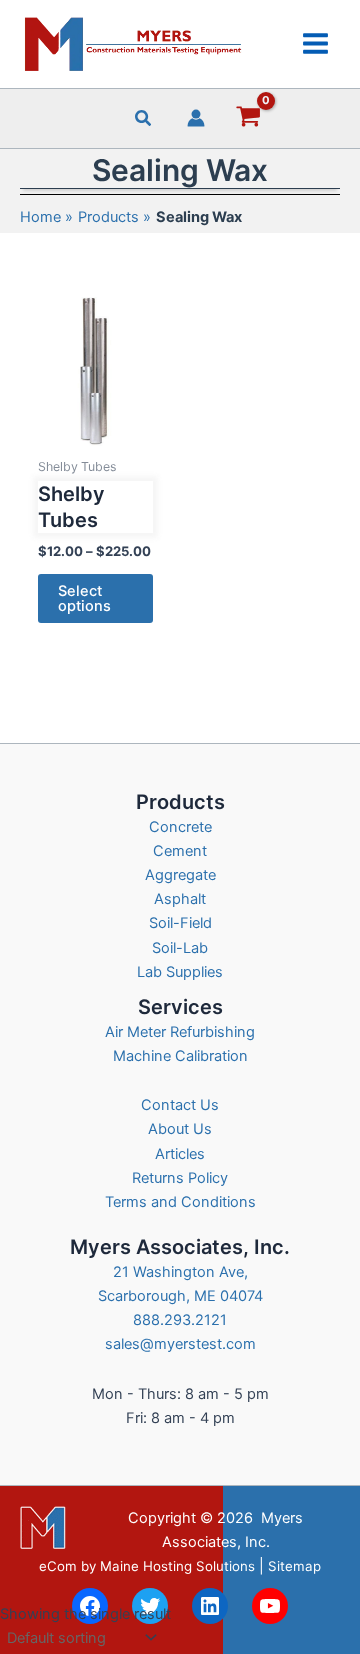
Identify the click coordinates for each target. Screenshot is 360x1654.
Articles (180, 1154)
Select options (84, 598)
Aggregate (180, 875)
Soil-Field (180, 923)
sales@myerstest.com (180, 1344)
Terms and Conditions (180, 1202)
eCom (58, 1566)
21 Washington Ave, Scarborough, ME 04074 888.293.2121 (180, 1296)
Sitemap (294, 1566)
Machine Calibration (180, 1056)
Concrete (180, 827)
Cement (180, 851)
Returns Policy (180, 1178)
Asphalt (180, 899)
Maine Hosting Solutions (177, 1566)
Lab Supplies (180, 972)
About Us (180, 1129)
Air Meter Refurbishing (180, 1032)
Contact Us (180, 1105)
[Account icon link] (196, 118)
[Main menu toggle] (315, 43)
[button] (144, 120)
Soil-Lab (180, 948)
